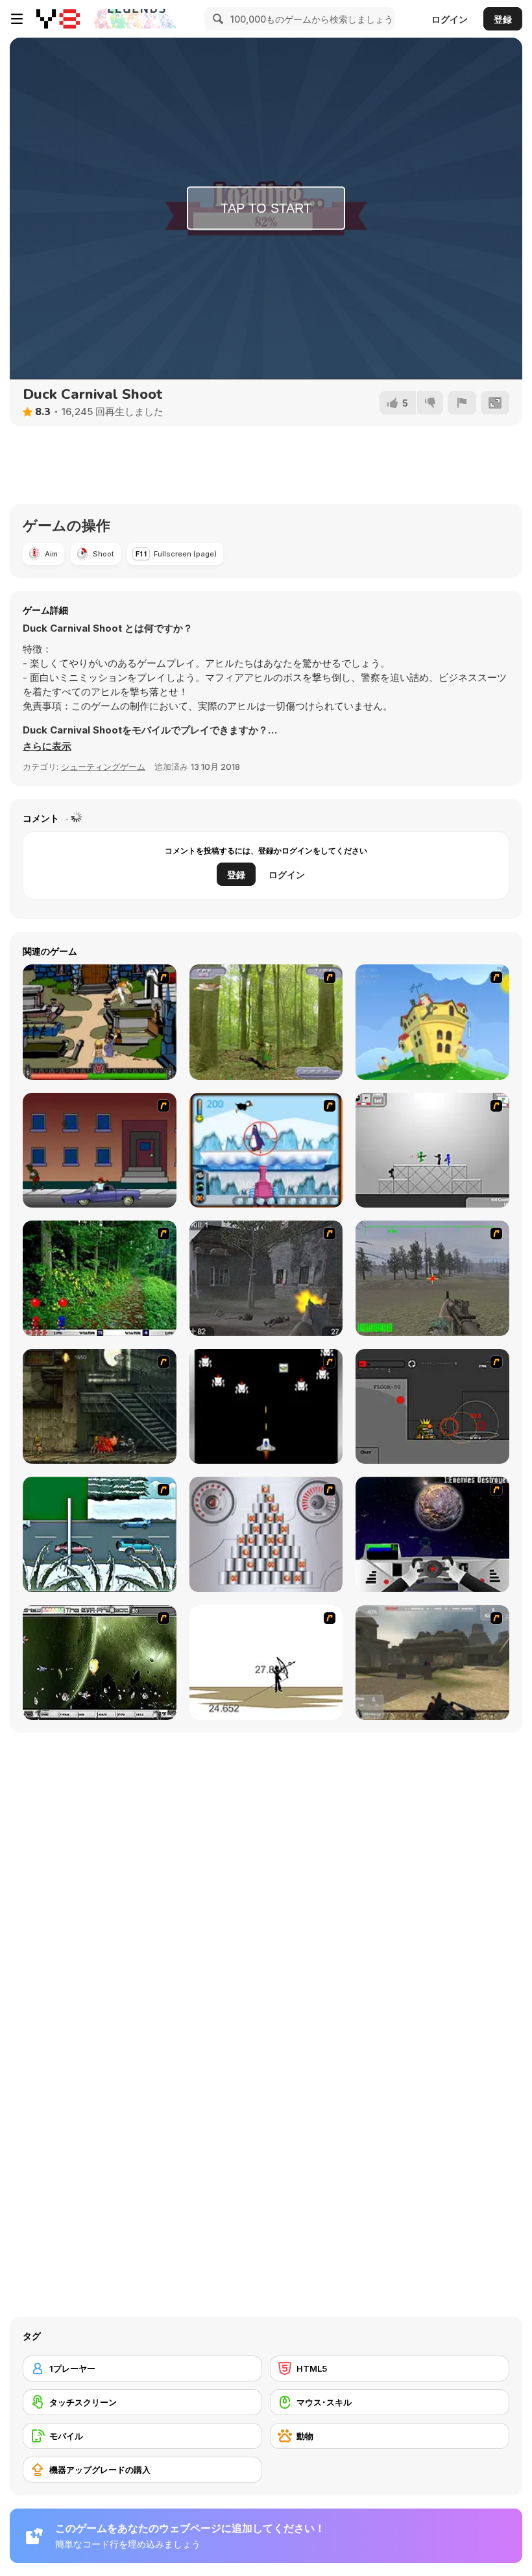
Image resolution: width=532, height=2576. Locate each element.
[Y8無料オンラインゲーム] (58, 19)
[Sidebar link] (17, 19)
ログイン (450, 19)
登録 (503, 19)
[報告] (462, 403)
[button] (47, 746)
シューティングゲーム (103, 767)
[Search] (216, 19)
